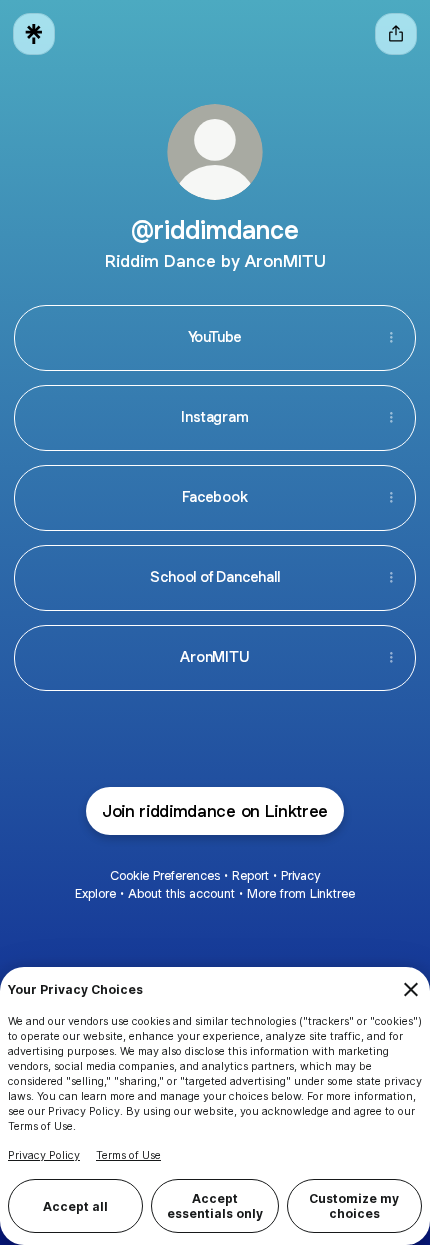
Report (250, 875)
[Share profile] (396, 34)
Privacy (300, 875)
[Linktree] (34, 34)
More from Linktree (301, 893)
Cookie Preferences (165, 875)
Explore (95, 893)
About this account (181, 893)
